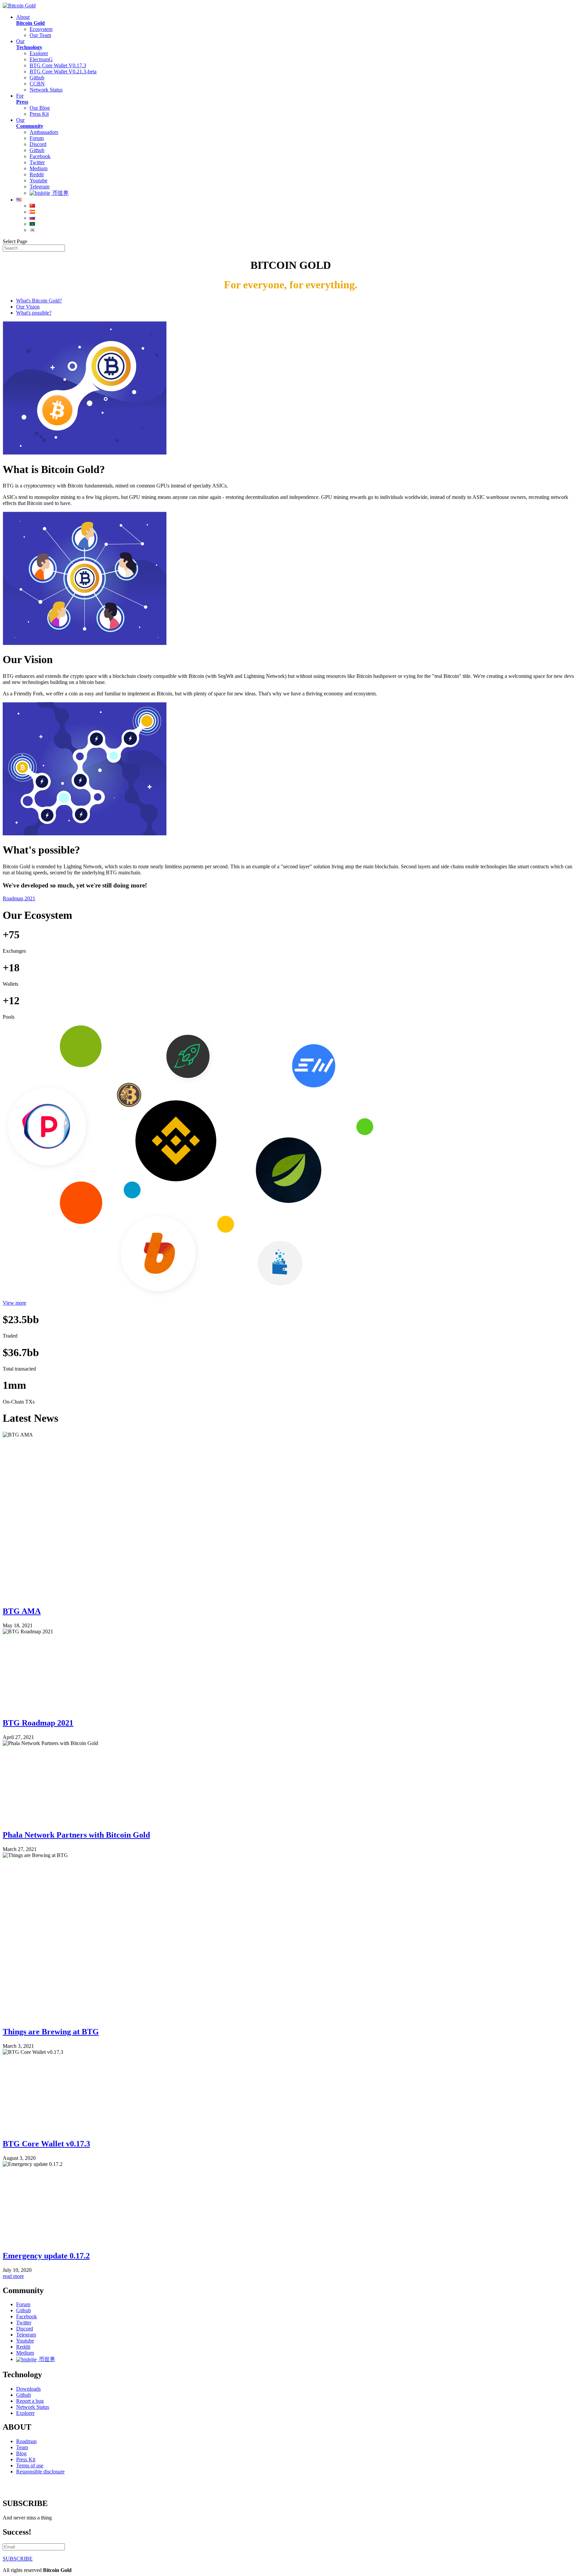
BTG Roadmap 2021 (38, 1723)
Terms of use (30, 2465)
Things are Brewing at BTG (51, 2032)
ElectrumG (41, 59)
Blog (21, 2453)
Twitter (37, 162)
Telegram (40, 187)
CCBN (37, 84)
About (30, 20)
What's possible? (34, 313)
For (22, 99)
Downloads (28, 2389)
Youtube (38, 180)
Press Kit (39, 114)
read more (13, 2276)
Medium (38, 168)
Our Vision (28, 307)
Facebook (40, 156)
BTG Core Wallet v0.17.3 (46, 2144)
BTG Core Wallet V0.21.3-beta (63, 71)
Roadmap (26, 2441)
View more (14, 1303)
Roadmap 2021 (19, 898)
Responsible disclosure (40, 2472)
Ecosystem (41, 29)
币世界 (60, 193)
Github (37, 78)
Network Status (46, 90)
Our (29, 44)
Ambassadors (44, 132)
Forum (37, 138)
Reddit (37, 174)
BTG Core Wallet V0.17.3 (58, 65)
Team (22, 2447)
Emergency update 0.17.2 (46, 2256)
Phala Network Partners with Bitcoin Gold (76, 1835)
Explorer (39, 53)
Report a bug (30, 2401)
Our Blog (40, 108)
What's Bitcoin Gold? (39, 301)
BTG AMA (22, 1611)
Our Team (40, 35)
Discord (38, 144)
